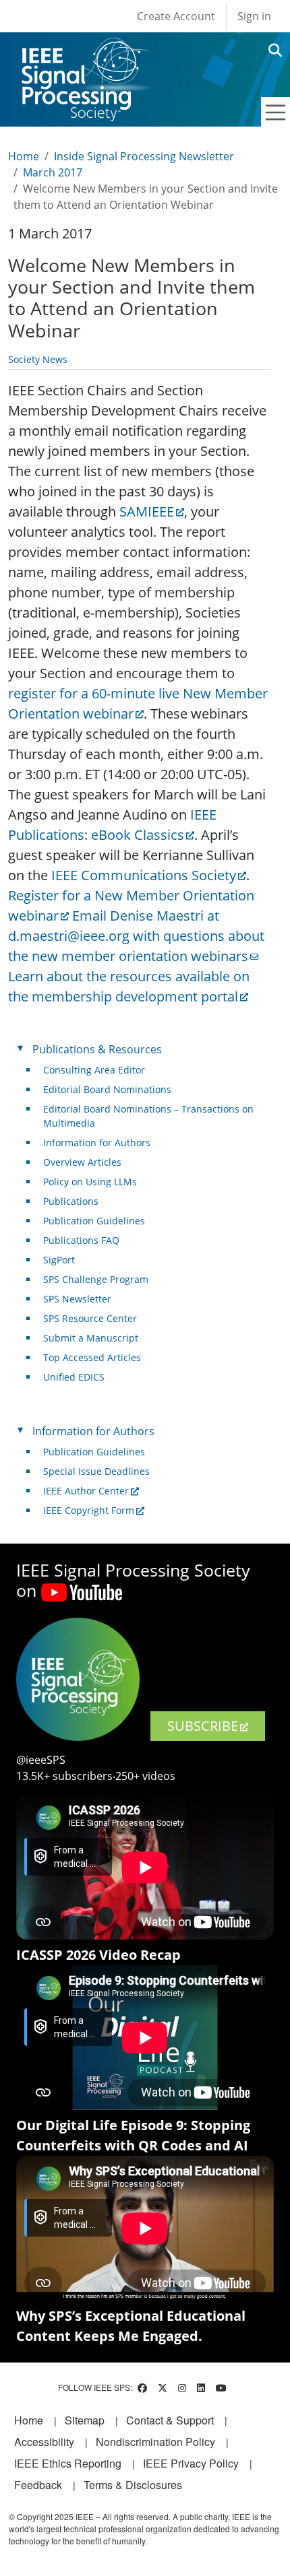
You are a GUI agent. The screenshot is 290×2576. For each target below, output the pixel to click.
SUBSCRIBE (203, 1726)
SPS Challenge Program (96, 1279)
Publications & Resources (97, 1049)
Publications (71, 1201)
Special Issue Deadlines (96, 1471)
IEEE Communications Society (144, 875)
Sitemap (85, 2420)
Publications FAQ (81, 1240)
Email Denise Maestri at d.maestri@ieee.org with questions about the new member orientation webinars (136, 936)
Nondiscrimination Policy (155, 2442)
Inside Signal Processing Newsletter (144, 156)
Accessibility (44, 2442)
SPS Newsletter (77, 1299)
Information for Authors (97, 1143)
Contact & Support (170, 2420)
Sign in (254, 16)
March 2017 (53, 172)
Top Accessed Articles (92, 1357)
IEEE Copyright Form (89, 1510)
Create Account (176, 16)
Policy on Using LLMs (90, 1182)
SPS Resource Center (90, 1318)
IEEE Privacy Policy (191, 2463)
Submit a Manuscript (91, 1338)
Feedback (38, 2485)
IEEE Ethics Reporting (68, 2463)
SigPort (59, 1260)
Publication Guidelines (94, 1221)
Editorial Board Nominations (107, 1089)
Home (24, 156)
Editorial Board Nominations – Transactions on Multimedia (148, 1116)
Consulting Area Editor (94, 1070)
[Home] (84, 50)
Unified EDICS (74, 1377)
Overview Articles (82, 1162)
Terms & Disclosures (133, 2485)
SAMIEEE (147, 511)
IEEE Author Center (86, 1491)
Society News (38, 359)
